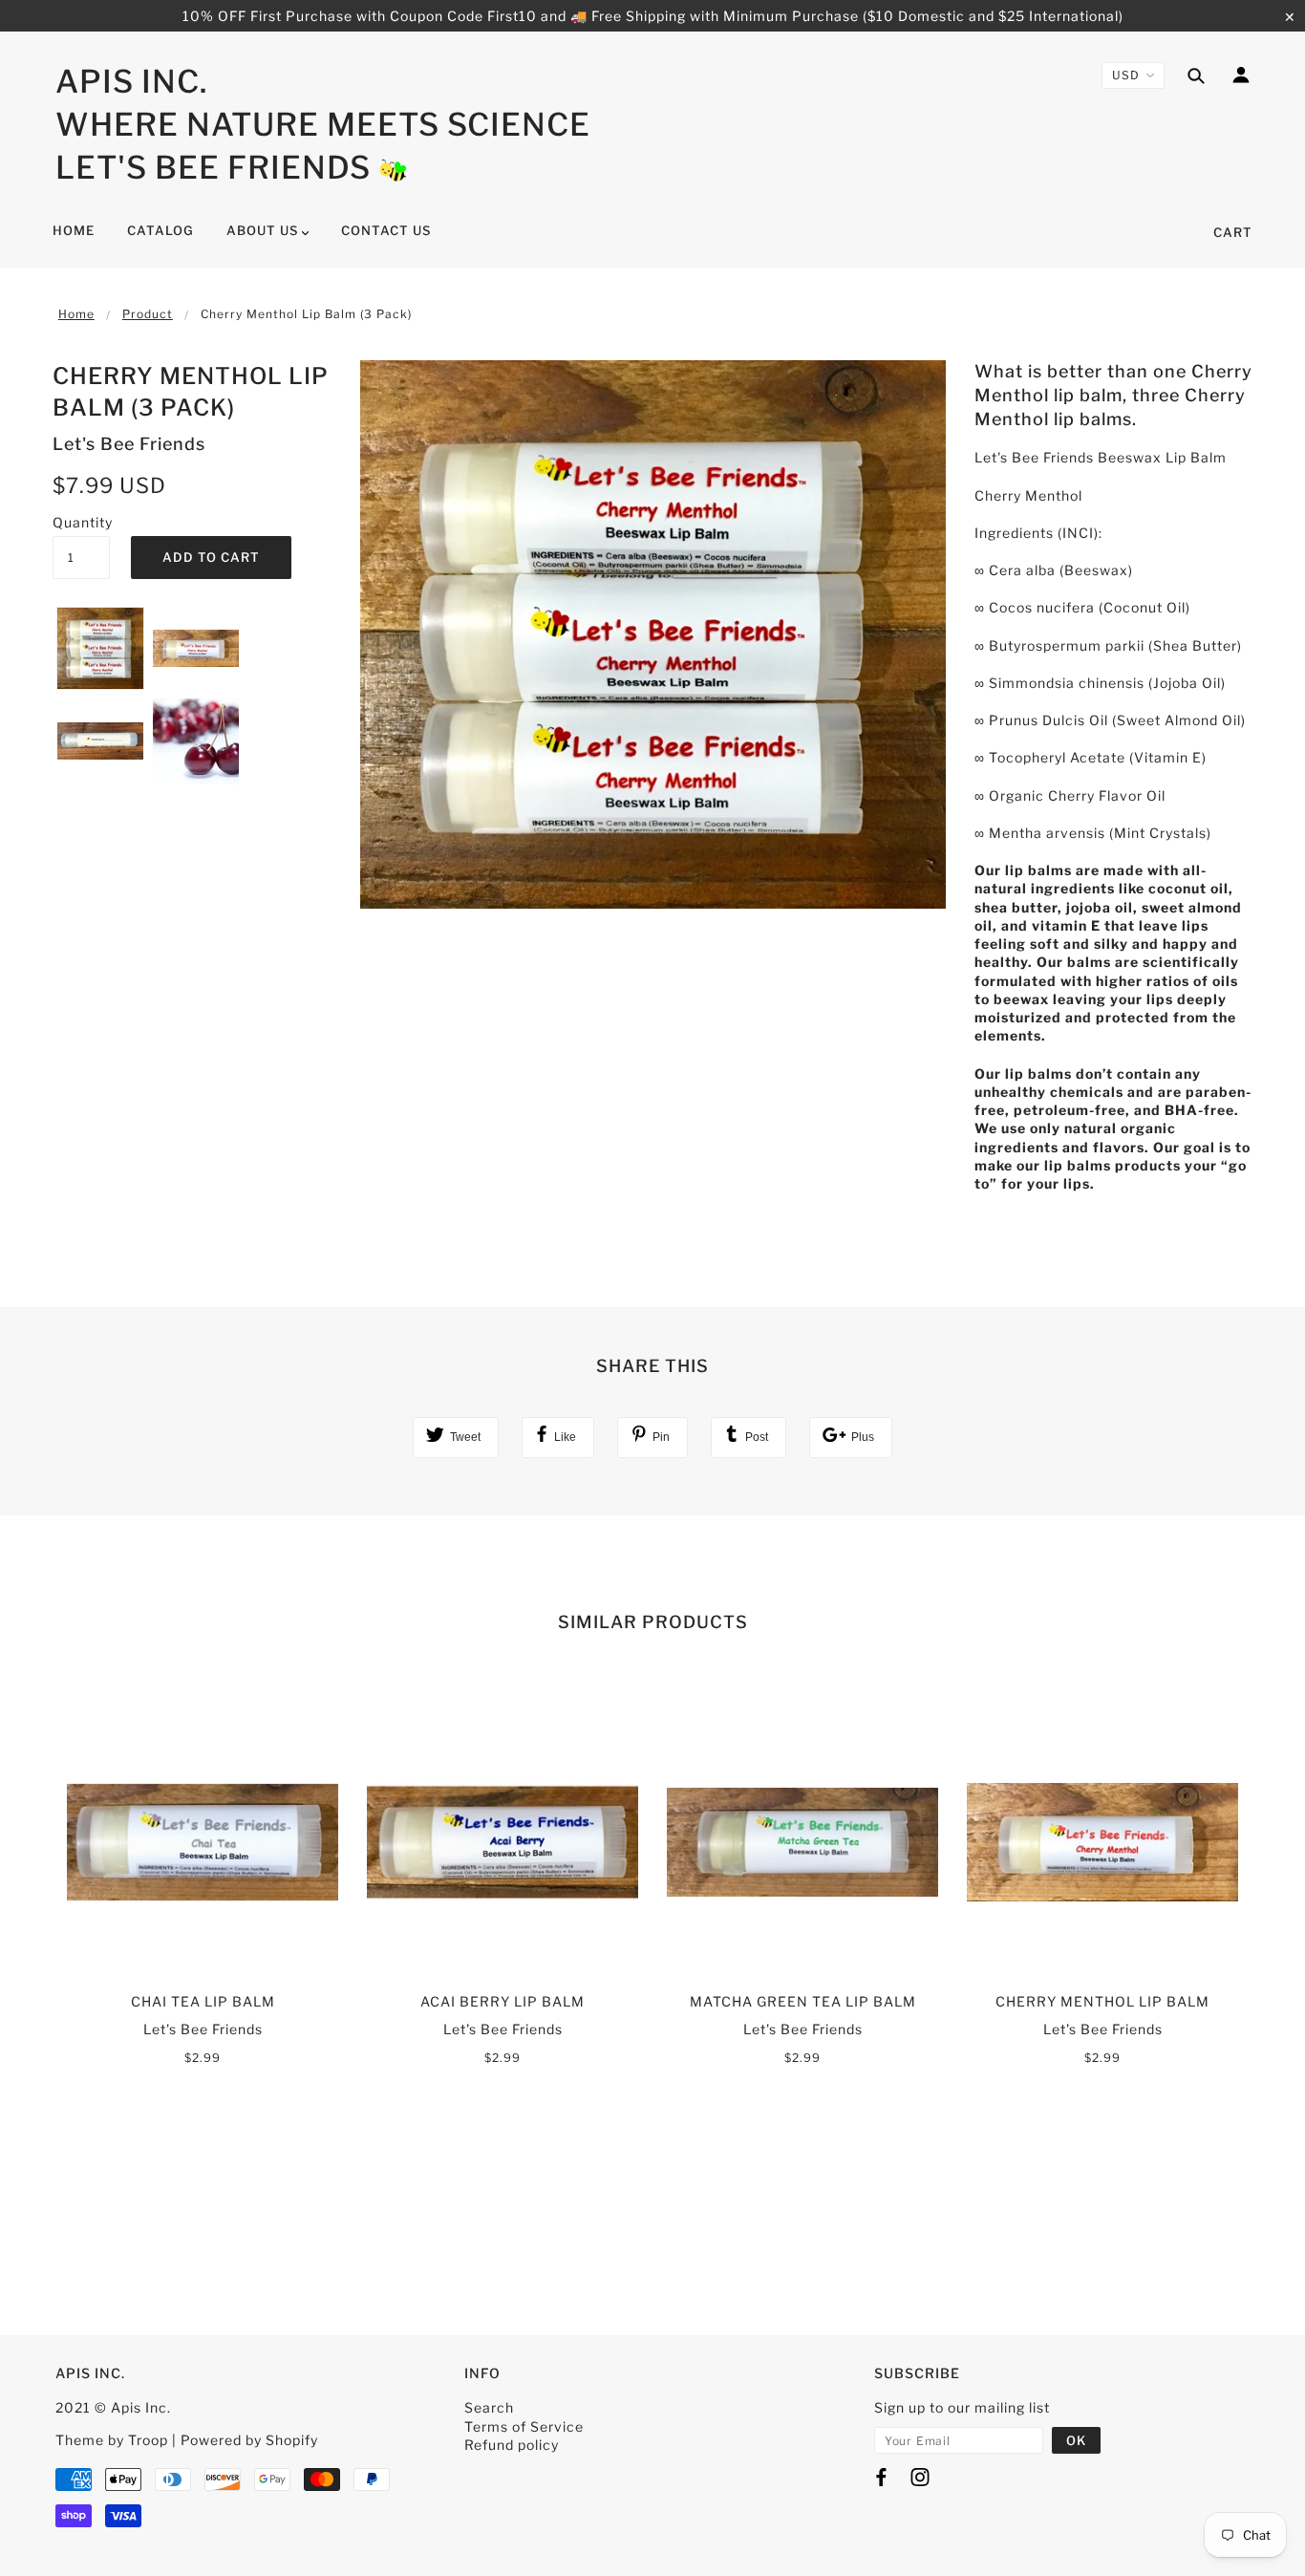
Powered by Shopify (249, 2440)
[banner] (393, 168)
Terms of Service (524, 2426)
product (148, 314)
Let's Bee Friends (213, 167)
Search (489, 2407)
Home (76, 314)
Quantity (81, 522)
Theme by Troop (112, 2440)
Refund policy (512, 2445)
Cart (1233, 232)
